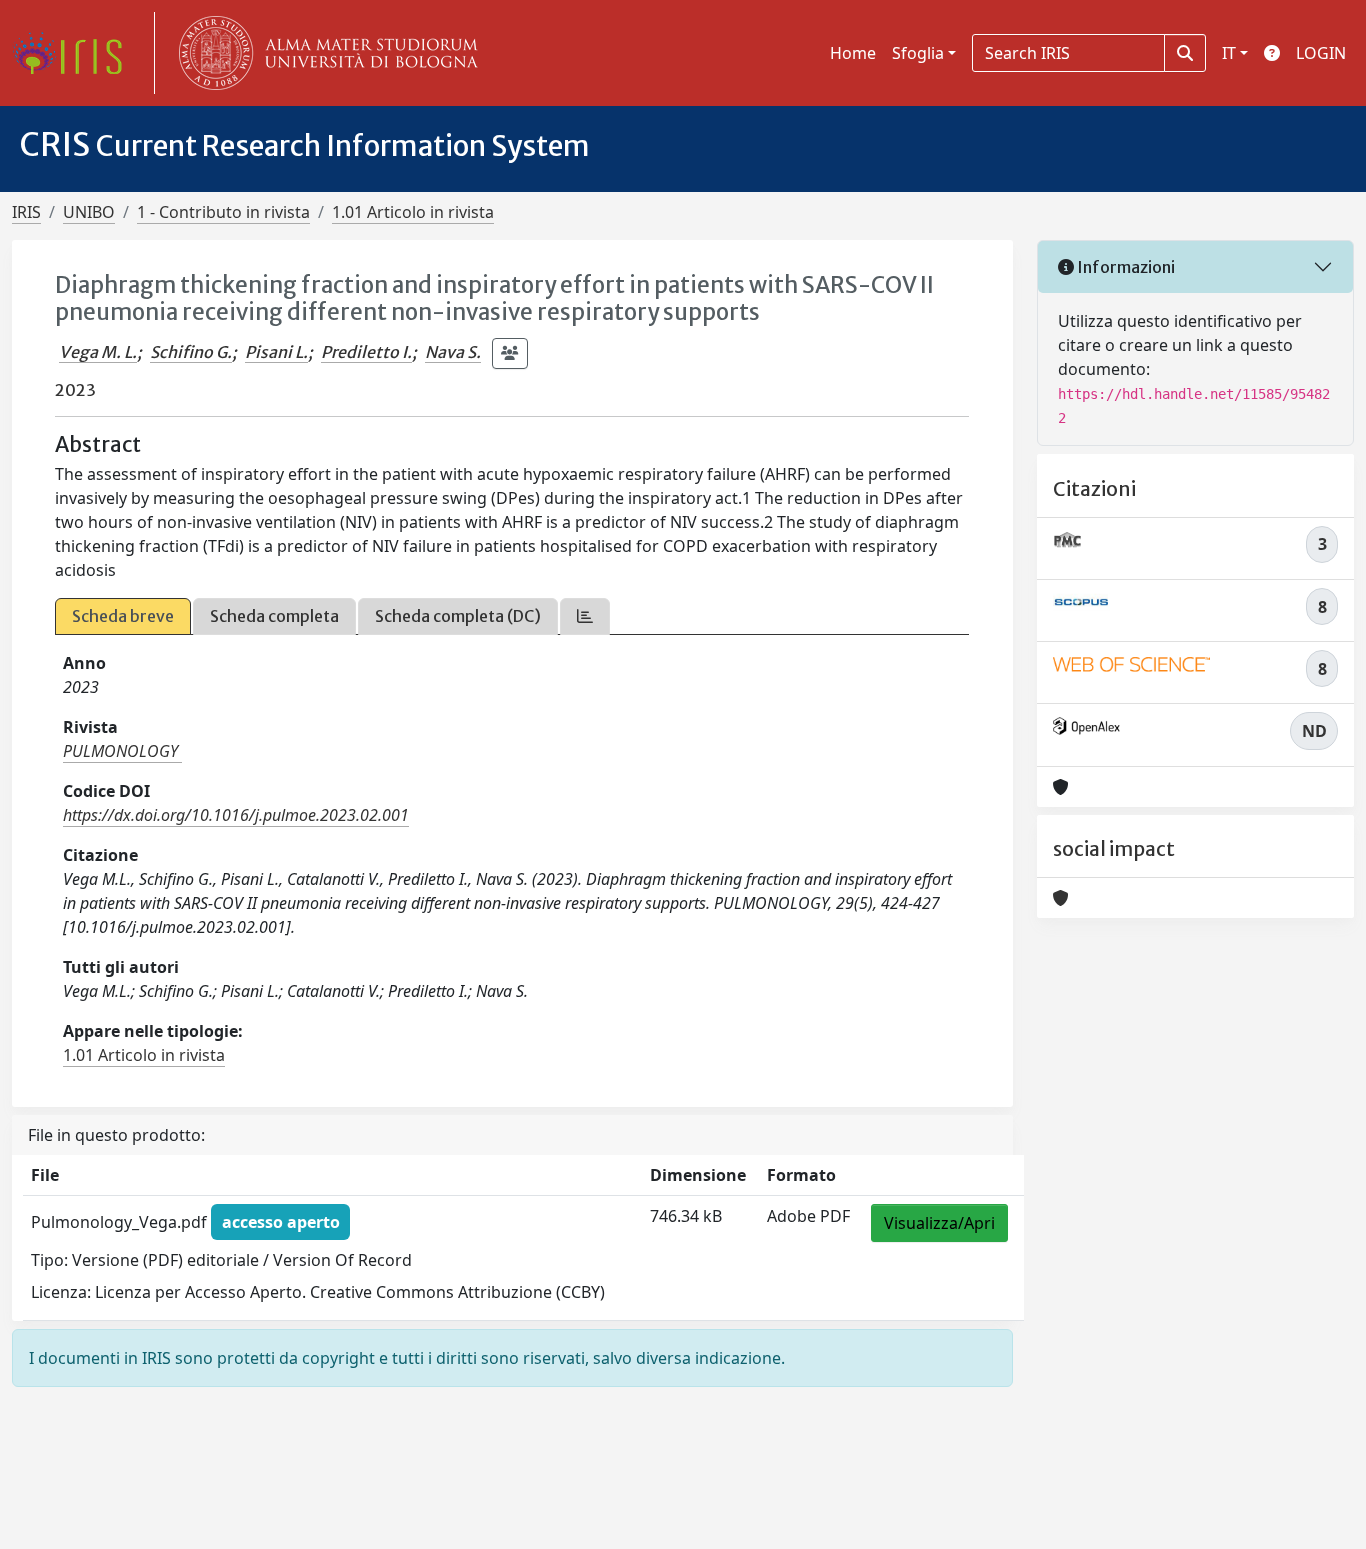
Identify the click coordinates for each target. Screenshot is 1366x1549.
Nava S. (453, 352)
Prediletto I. (366, 352)
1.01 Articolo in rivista (413, 212)
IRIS (26, 212)
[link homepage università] (324, 53)
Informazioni (1124, 267)
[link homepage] (75, 53)
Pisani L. (276, 352)
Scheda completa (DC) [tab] (458, 616)
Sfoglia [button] (918, 53)
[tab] (585, 616)
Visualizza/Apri (939, 1223)
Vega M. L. (98, 352)
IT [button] (1229, 53)
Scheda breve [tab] (123, 616)
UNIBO (89, 212)
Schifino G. (191, 352)
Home (853, 53)
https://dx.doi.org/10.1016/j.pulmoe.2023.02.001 (236, 815)
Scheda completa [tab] (274, 616)
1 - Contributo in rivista (223, 212)
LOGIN (1321, 53)
